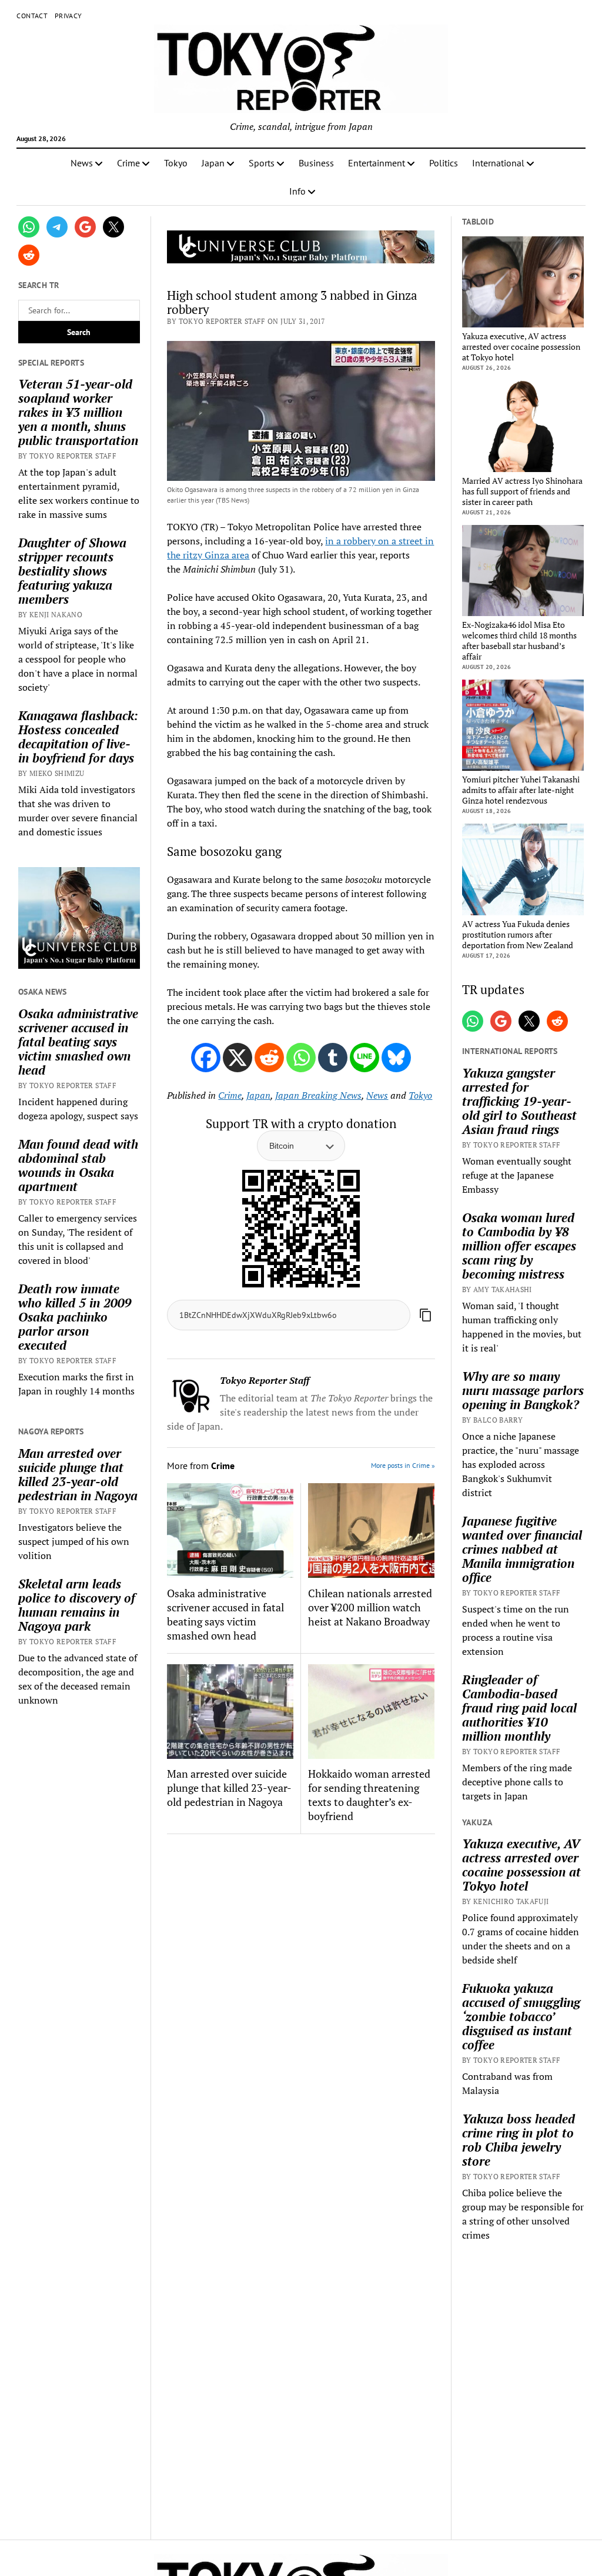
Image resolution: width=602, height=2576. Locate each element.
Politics (444, 163)
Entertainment (377, 163)
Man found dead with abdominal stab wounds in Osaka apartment (78, 1165)
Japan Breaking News (318, 1095)
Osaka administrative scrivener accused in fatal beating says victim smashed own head (78, 1042)
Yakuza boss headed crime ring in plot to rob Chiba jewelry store (519, 2140)
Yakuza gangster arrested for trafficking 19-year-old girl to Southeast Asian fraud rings (519, 1101)
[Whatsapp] (301, 1058)
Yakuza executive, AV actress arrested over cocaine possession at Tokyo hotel (521, 347)
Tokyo (176, 163)
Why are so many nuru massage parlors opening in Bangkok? (523, 1390)
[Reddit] (269, 1058)
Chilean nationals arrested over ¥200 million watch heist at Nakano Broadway (370, 1607)
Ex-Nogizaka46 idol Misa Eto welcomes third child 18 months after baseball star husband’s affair (519, 641)
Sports (262, 163)
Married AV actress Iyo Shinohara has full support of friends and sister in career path (522, 491)
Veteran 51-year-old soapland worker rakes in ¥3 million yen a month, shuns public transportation (78, 412)
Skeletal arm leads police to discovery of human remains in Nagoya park (77, 1605)
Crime (128, 163)
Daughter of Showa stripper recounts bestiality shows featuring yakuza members (72, 571)
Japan (213, 163)
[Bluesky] (396, 1058)
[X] (238, 1058)
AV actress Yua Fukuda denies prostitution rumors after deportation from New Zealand (518, 935)
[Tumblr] (333, 1058)
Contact (32, 16)
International (498, 163)
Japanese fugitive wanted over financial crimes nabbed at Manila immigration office (522, 1549)
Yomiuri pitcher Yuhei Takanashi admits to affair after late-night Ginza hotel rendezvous (521, 790)
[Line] (364, 1058)
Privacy (68, 16)
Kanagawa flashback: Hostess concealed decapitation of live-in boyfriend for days (78, 737)
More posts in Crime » (403, 1465)
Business (316, 163)
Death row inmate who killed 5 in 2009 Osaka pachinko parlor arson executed (75, 1317)
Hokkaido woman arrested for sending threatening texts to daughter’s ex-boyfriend (369, 1795)
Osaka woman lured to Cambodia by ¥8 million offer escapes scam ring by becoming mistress (519, 1246)
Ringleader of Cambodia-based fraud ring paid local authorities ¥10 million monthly (519, 1708)
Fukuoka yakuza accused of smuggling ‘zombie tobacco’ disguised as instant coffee (521, 2016)
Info (297, 191)
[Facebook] (206, 1058)
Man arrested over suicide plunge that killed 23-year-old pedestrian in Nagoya (78, 1474)
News (82, 163)
